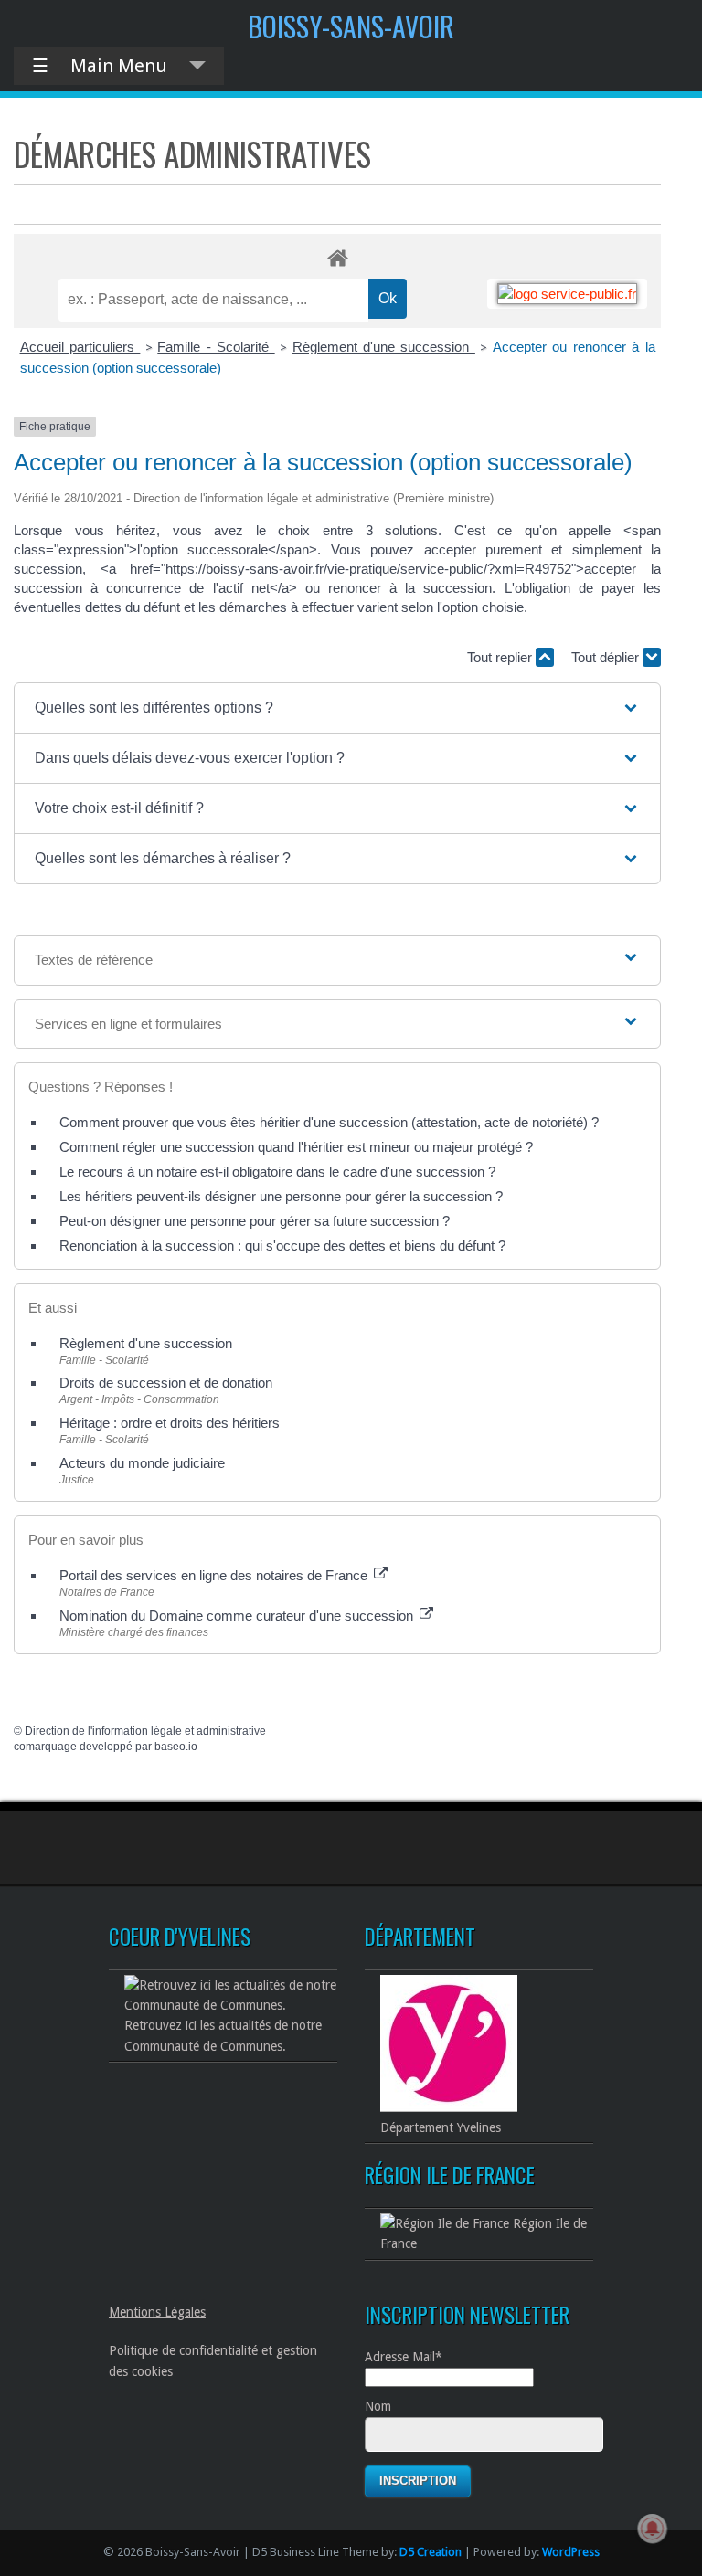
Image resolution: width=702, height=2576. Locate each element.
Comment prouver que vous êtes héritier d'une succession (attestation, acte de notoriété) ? (329, 1122)
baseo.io (176, 1747)
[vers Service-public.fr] (567, 294)
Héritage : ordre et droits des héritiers (170, 1423)
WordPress (571, 2552)
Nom (378, 2406)
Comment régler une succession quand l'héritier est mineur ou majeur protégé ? (296, 1147)
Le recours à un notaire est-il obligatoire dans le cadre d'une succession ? (277, 1172)
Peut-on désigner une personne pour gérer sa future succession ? (255, 1221)
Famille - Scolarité (216, 347)
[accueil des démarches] (337, 257)
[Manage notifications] (653, 2528)
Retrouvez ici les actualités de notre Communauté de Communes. (223, 2035)
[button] (337, 708)
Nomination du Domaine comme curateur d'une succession (238, 1615)
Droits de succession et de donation (166, 1383)
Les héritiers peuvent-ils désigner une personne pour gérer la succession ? (281, 1196)
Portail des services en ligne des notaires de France (215, 1575)
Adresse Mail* (404, 2357)
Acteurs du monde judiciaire (142, 1463)
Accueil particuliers (80, 347)
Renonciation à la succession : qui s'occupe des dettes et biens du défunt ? (282, 1246)
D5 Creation (431, 2552)
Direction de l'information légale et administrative (145, 1731)
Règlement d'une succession (384, 347)
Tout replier (501, 657)
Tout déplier (607, 657)
